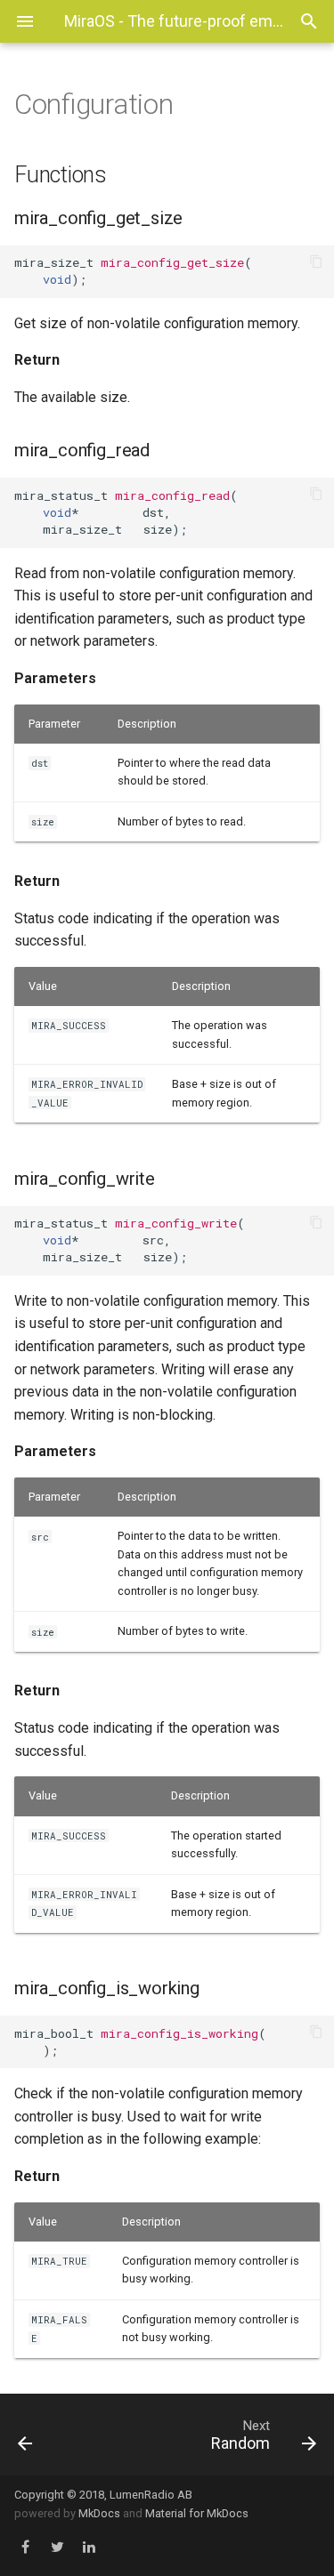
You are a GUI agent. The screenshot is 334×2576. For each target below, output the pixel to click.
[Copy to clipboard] (316, 263)
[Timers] (45, 2435)
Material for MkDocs (197, 2513)
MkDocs (99, 2513)
